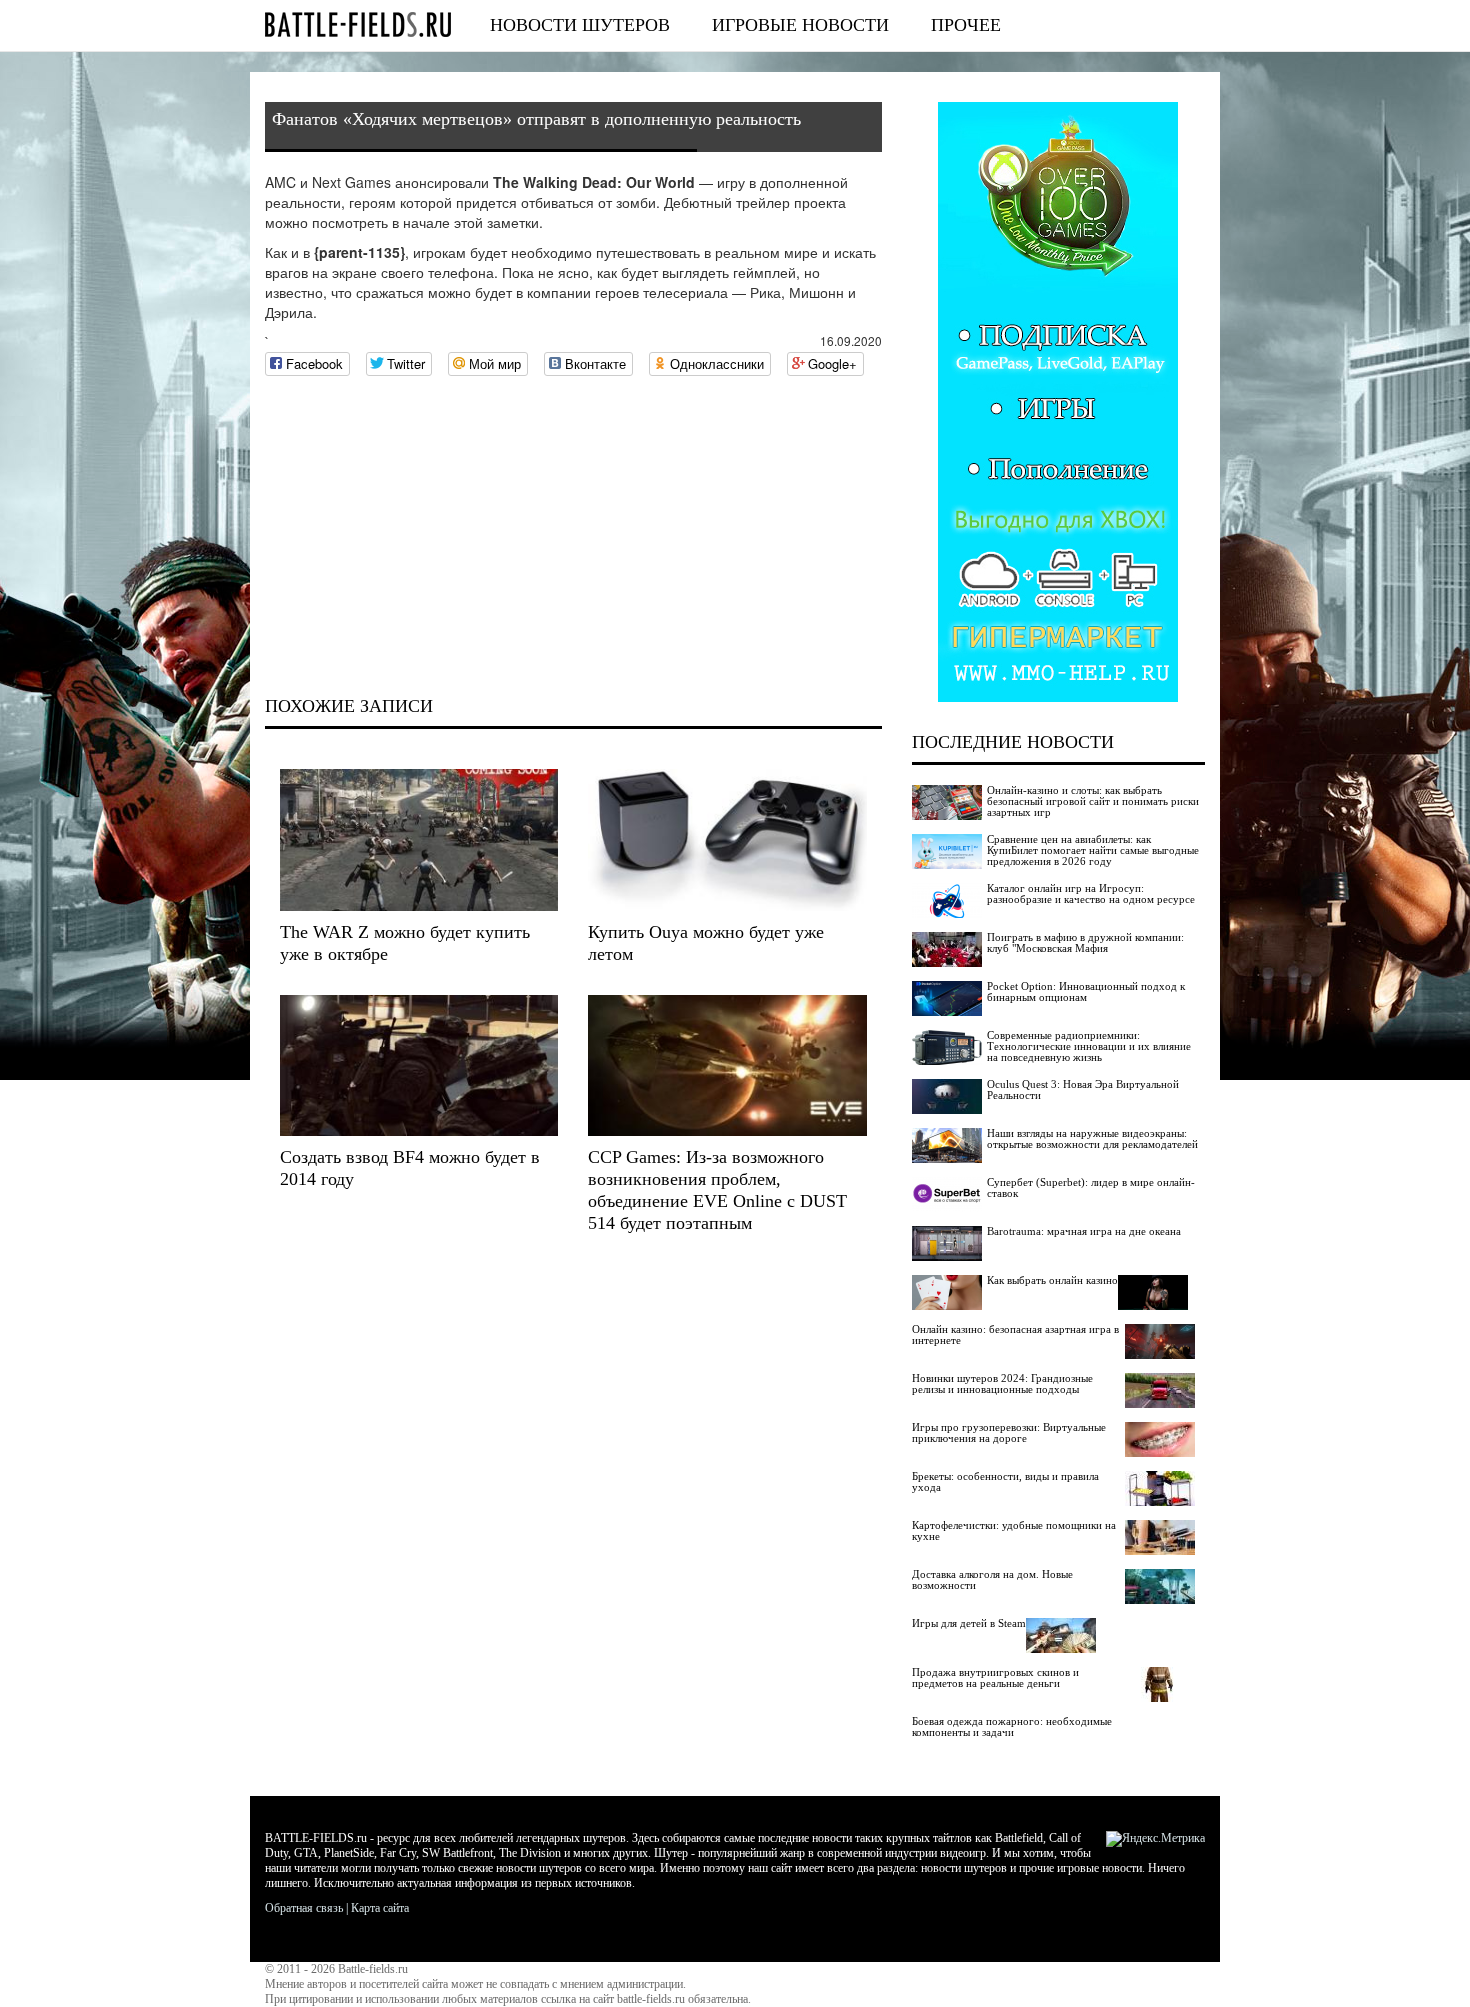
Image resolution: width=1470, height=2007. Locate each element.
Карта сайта (380, 1908)
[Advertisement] (573, 536)
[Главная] (358, 24)
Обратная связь (304, 1908)
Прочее (966, 25)
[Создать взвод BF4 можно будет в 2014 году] (419, 1065)
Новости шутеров (580, 25)
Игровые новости (800, 25)
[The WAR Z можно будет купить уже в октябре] (419, 839)
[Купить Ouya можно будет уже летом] (727, 839)
